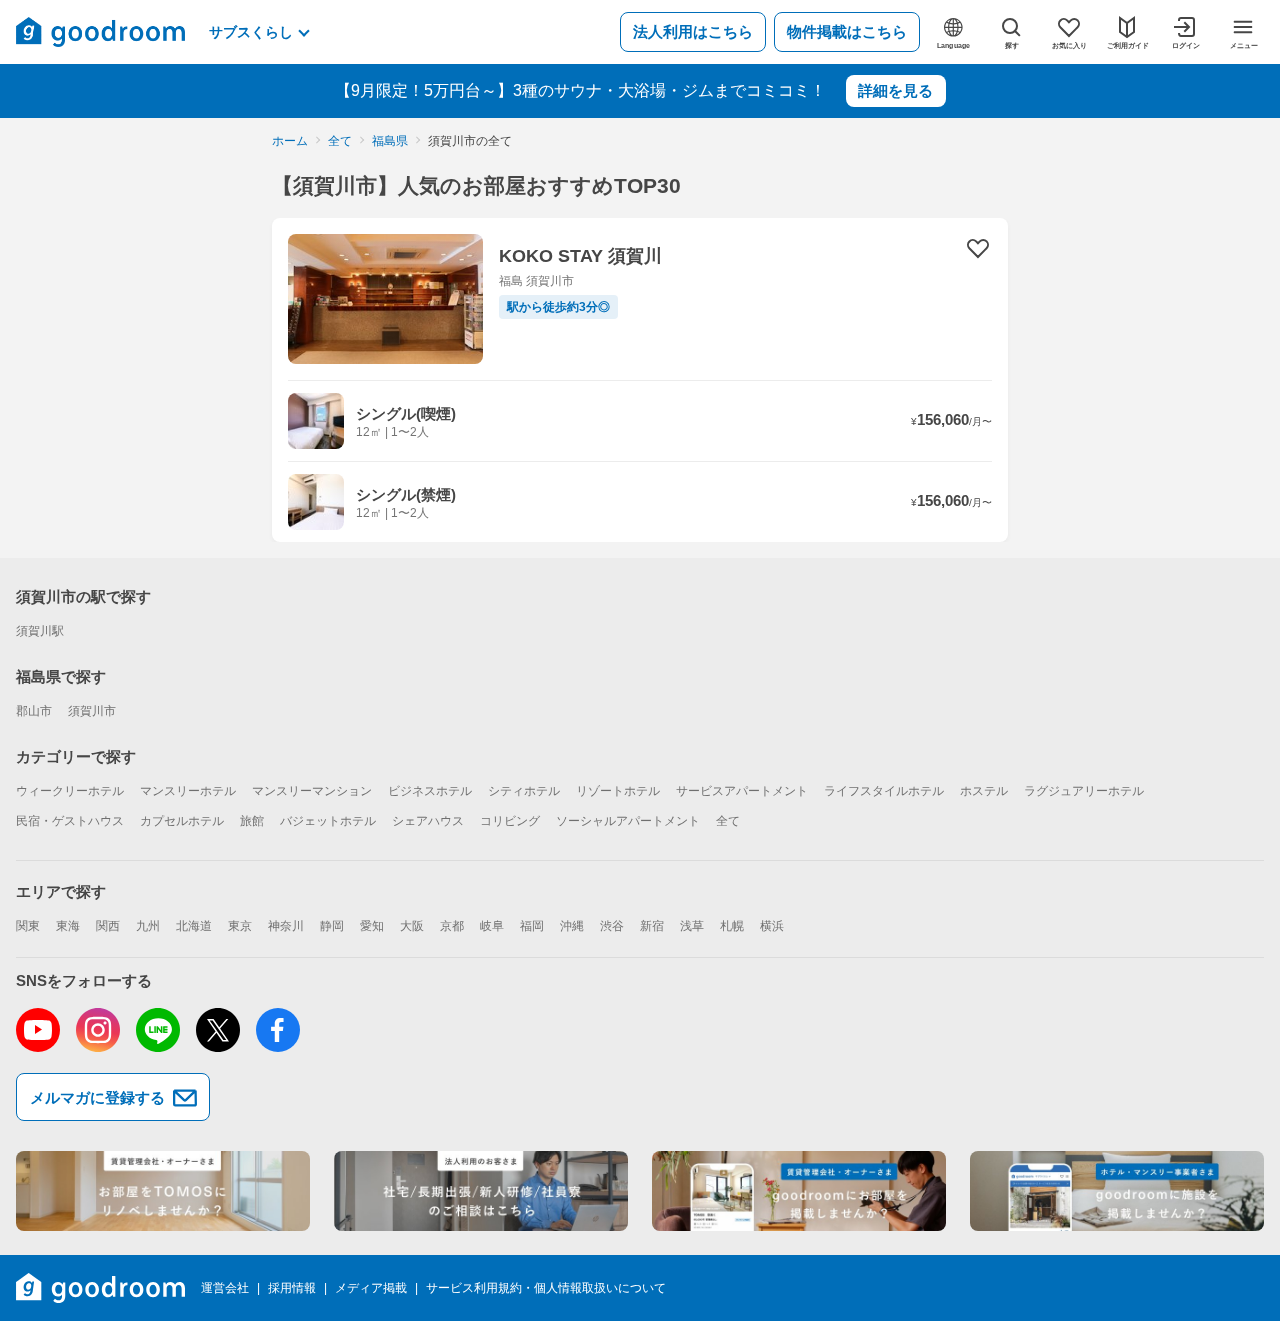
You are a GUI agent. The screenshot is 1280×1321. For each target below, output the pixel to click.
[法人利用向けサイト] (481, 1191)
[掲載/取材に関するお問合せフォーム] (1117, 1191)
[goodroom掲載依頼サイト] (799, 1191)
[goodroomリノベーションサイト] (163, 1191)
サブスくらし (251, 32)
